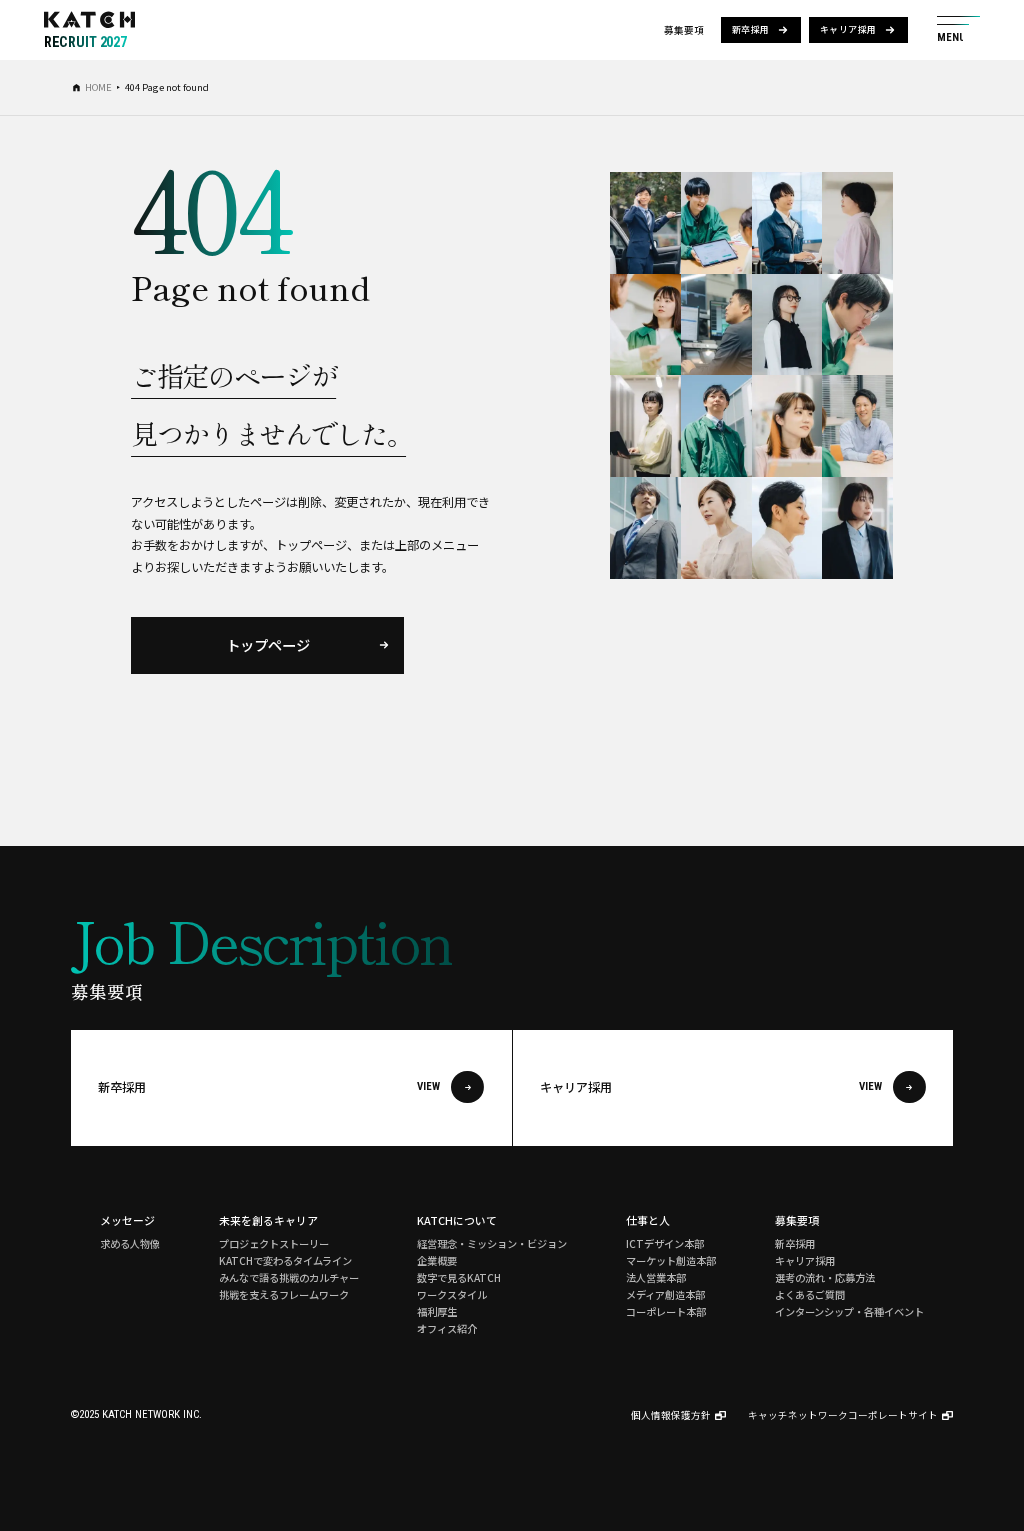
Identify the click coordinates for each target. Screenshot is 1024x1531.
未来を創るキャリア (268, 1220)
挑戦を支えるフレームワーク (284, 1294)
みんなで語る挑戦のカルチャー (289, 1277)
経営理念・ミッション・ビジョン (492, 1243)
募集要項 (797, 1220)
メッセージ (127, 1220)
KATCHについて (457, 1220)
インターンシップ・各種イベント (849, 1311)
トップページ (268, 644)
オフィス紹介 (447, 1328)
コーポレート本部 (666, 1311)
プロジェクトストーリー (274, 1243)
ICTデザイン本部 (665, 1243)
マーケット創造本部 (671, 1260)
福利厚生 (437, 1311)
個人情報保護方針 (671, 1415)
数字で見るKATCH (459, 1277)
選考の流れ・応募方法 (825, 1277)
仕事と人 (648, 1220)
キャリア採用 (848, 29)
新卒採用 (751, 29)
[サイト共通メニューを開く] (959, 30)
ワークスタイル (452, 1294)
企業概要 (437, 1260)
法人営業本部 (656, 1277)
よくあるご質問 (810, 1294)
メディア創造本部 (665, 1294)
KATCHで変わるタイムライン (285, 1260)
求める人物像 (130, 1243)
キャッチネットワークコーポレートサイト (843, 1415)
